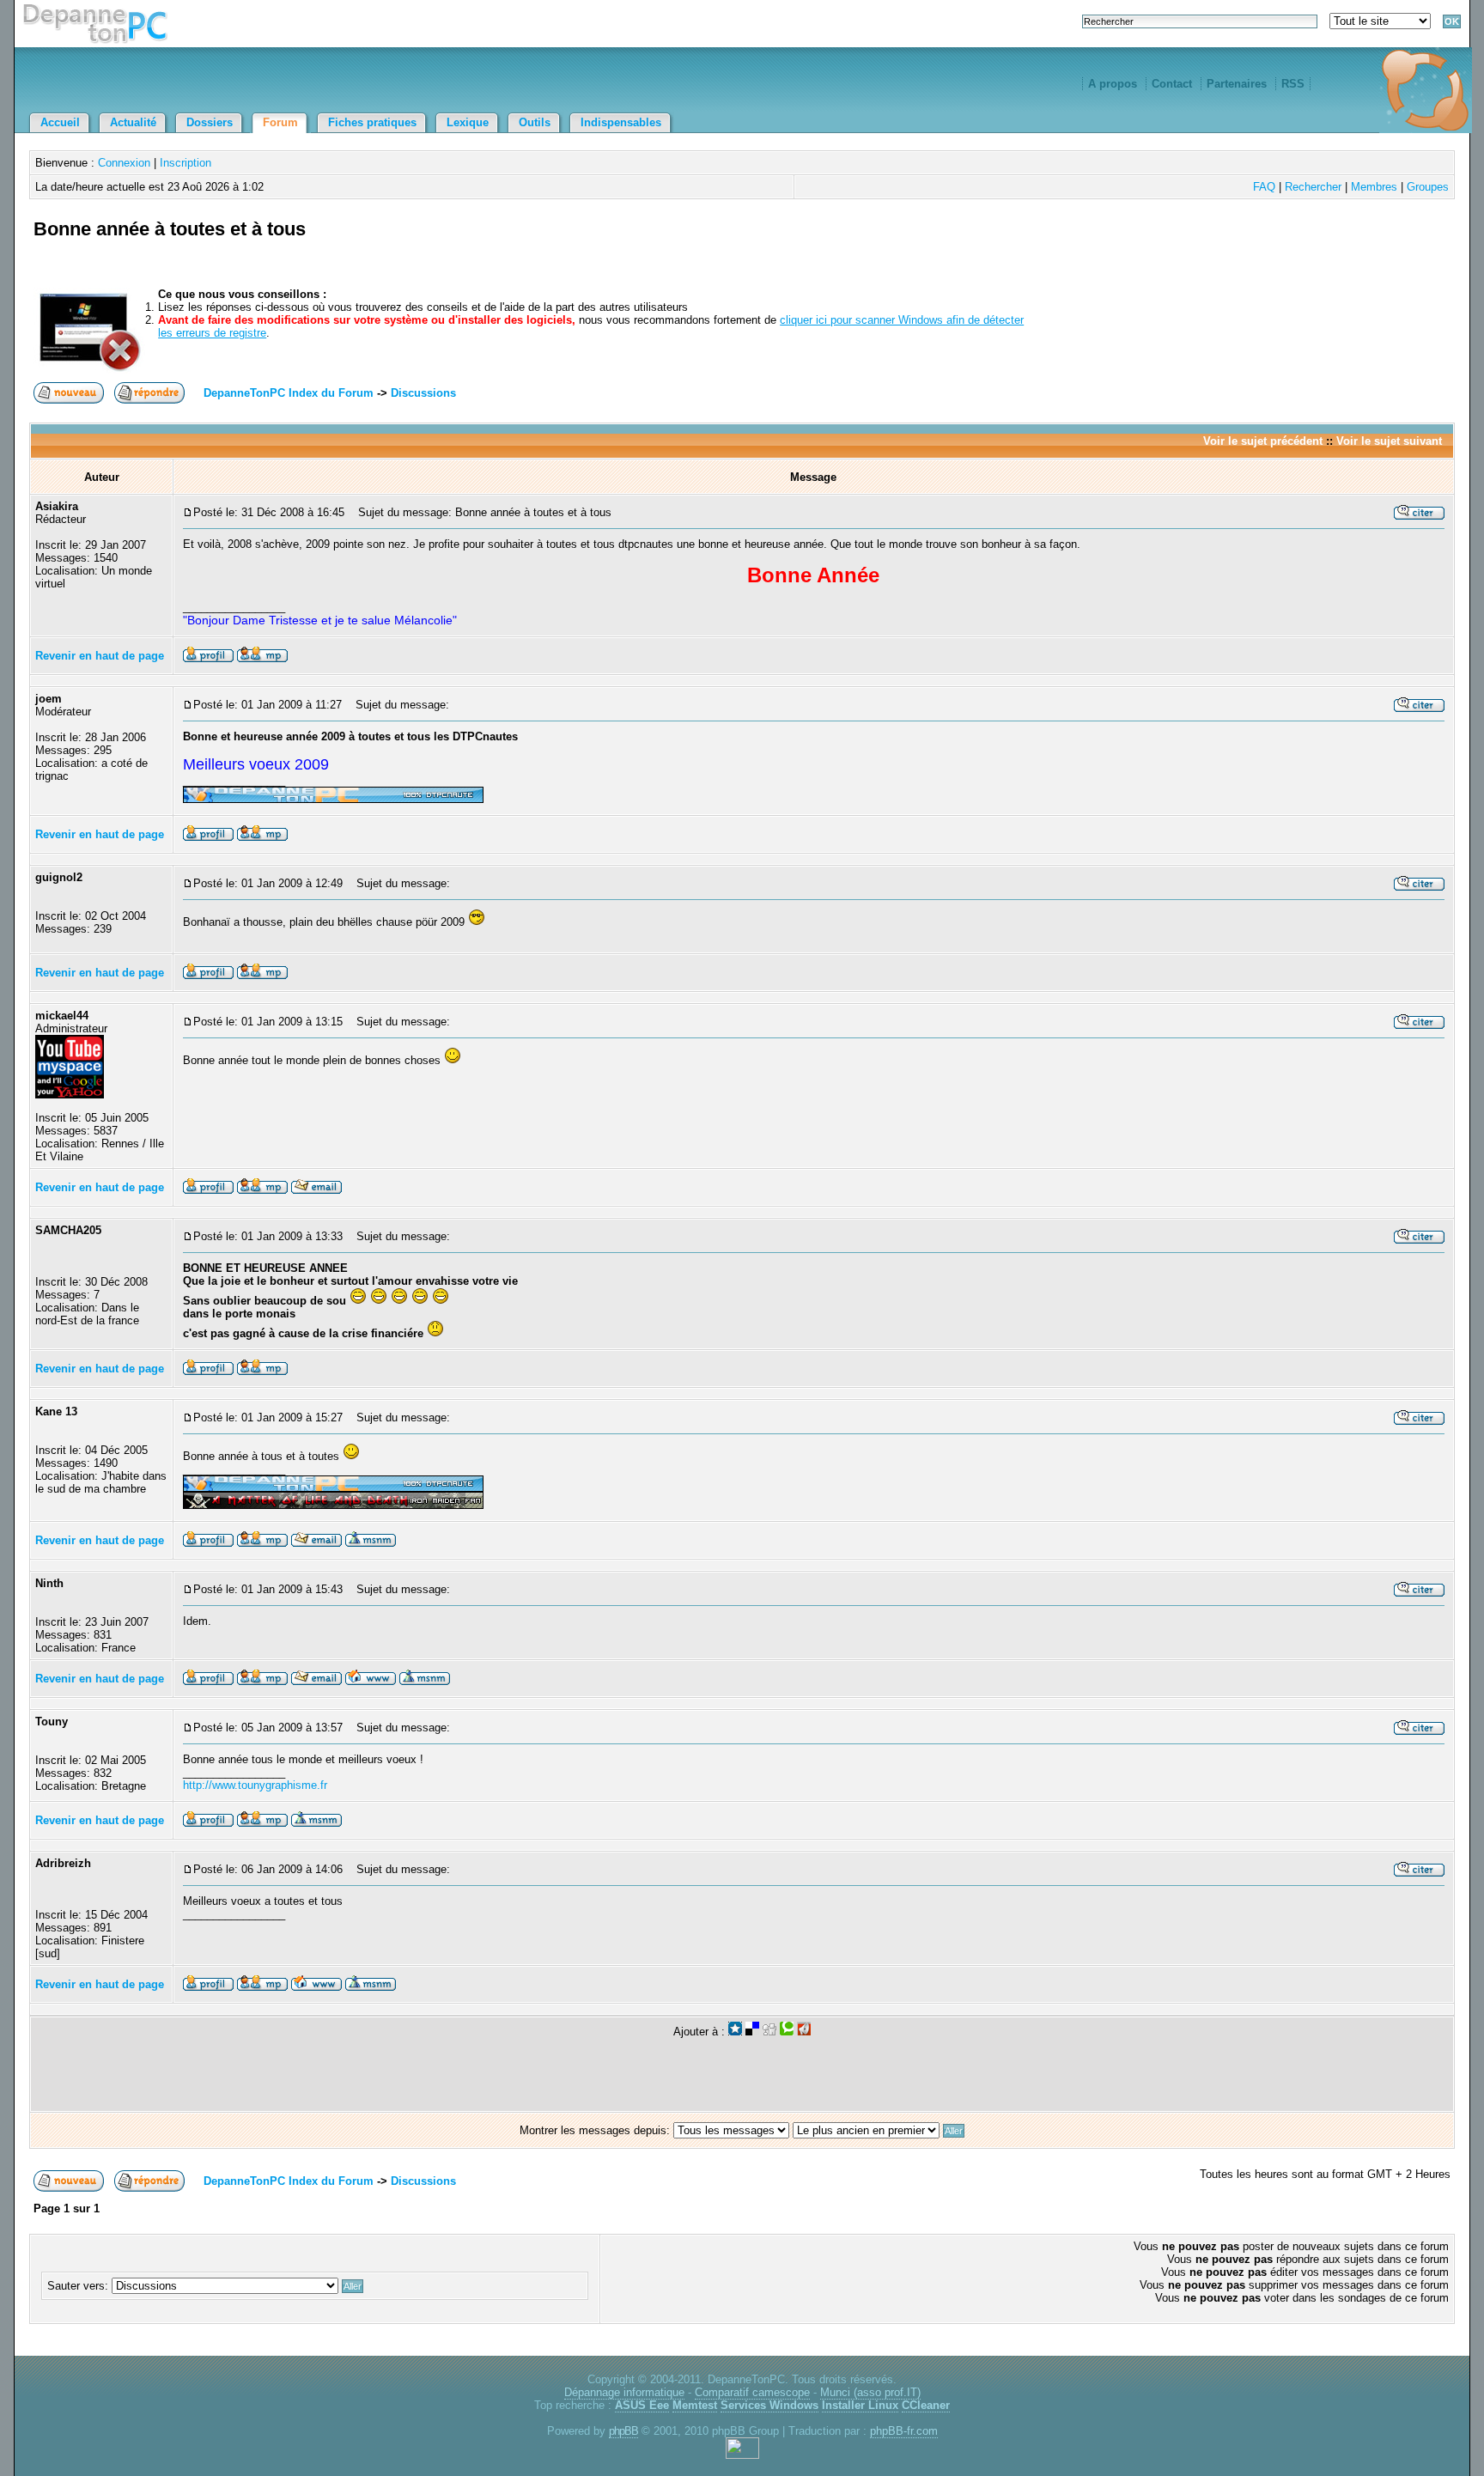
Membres (1374, 187)
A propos (1113, 84)
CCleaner (926, 2405)
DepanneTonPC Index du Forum (289, 393)
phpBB (623, 2431)
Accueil (60, 122)
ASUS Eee (642, 2405)
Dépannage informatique (624, 2392)
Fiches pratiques (372, 122)
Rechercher (1313, 187)
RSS (1293, 84)
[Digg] (769, 2032)
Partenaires (1237, 84)
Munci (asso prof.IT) (870, 2392)
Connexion (124, 163)
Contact (1172, 84)
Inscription (185, 163)
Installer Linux (860, 2405)
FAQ (1264, 187)
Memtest (695, 2405)
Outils (535, 122)
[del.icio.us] (752, 2032)
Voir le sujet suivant (1389, 441)
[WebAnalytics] (742, 2455)
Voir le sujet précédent (1263, 441)
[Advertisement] (1250, 249)
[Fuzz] (804, 2032)
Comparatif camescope (752, 2392)
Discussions (423, 393)
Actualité (133, 122)
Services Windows (769, 2405)
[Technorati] (787, 2032)
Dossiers (210, 122)
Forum (280, 122)
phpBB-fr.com (904, 2431)
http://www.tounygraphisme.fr (255, 1785)
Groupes (1428, 187)
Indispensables (621, 122)
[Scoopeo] (735, 2032)
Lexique (468, 122)
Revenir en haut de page (100, 656)
